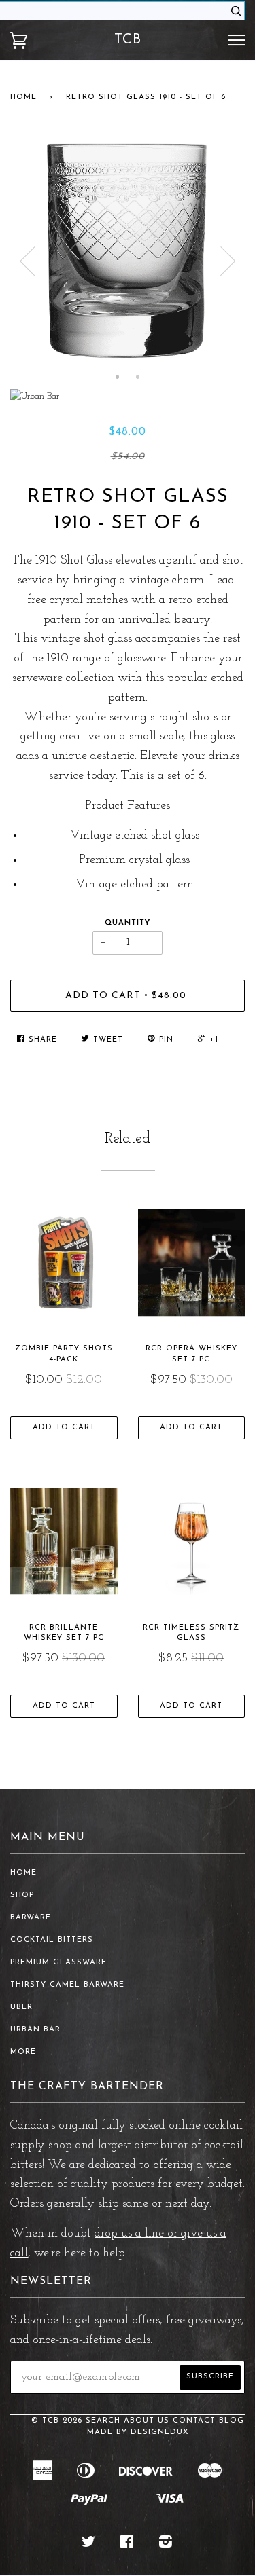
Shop (22, 1895)
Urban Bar (35, 2030)
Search (103, 2421)
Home (23, 97)
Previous (27, 261)
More (23, 2052)
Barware (31, 1918)
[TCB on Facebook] (127, 2545)
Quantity (128, 923)
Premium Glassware (58, 1963)
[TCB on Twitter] (89, 2545)
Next (228, 261)
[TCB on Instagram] (166, 2545)
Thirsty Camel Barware (67, 1985)
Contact (194, 2421)
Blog (232, 2421)
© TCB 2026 (57, 2421)
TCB (128, 40)
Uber (21, 2007)
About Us (147, 2421)
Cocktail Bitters (52, 1940)
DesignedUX (160, 2432)
